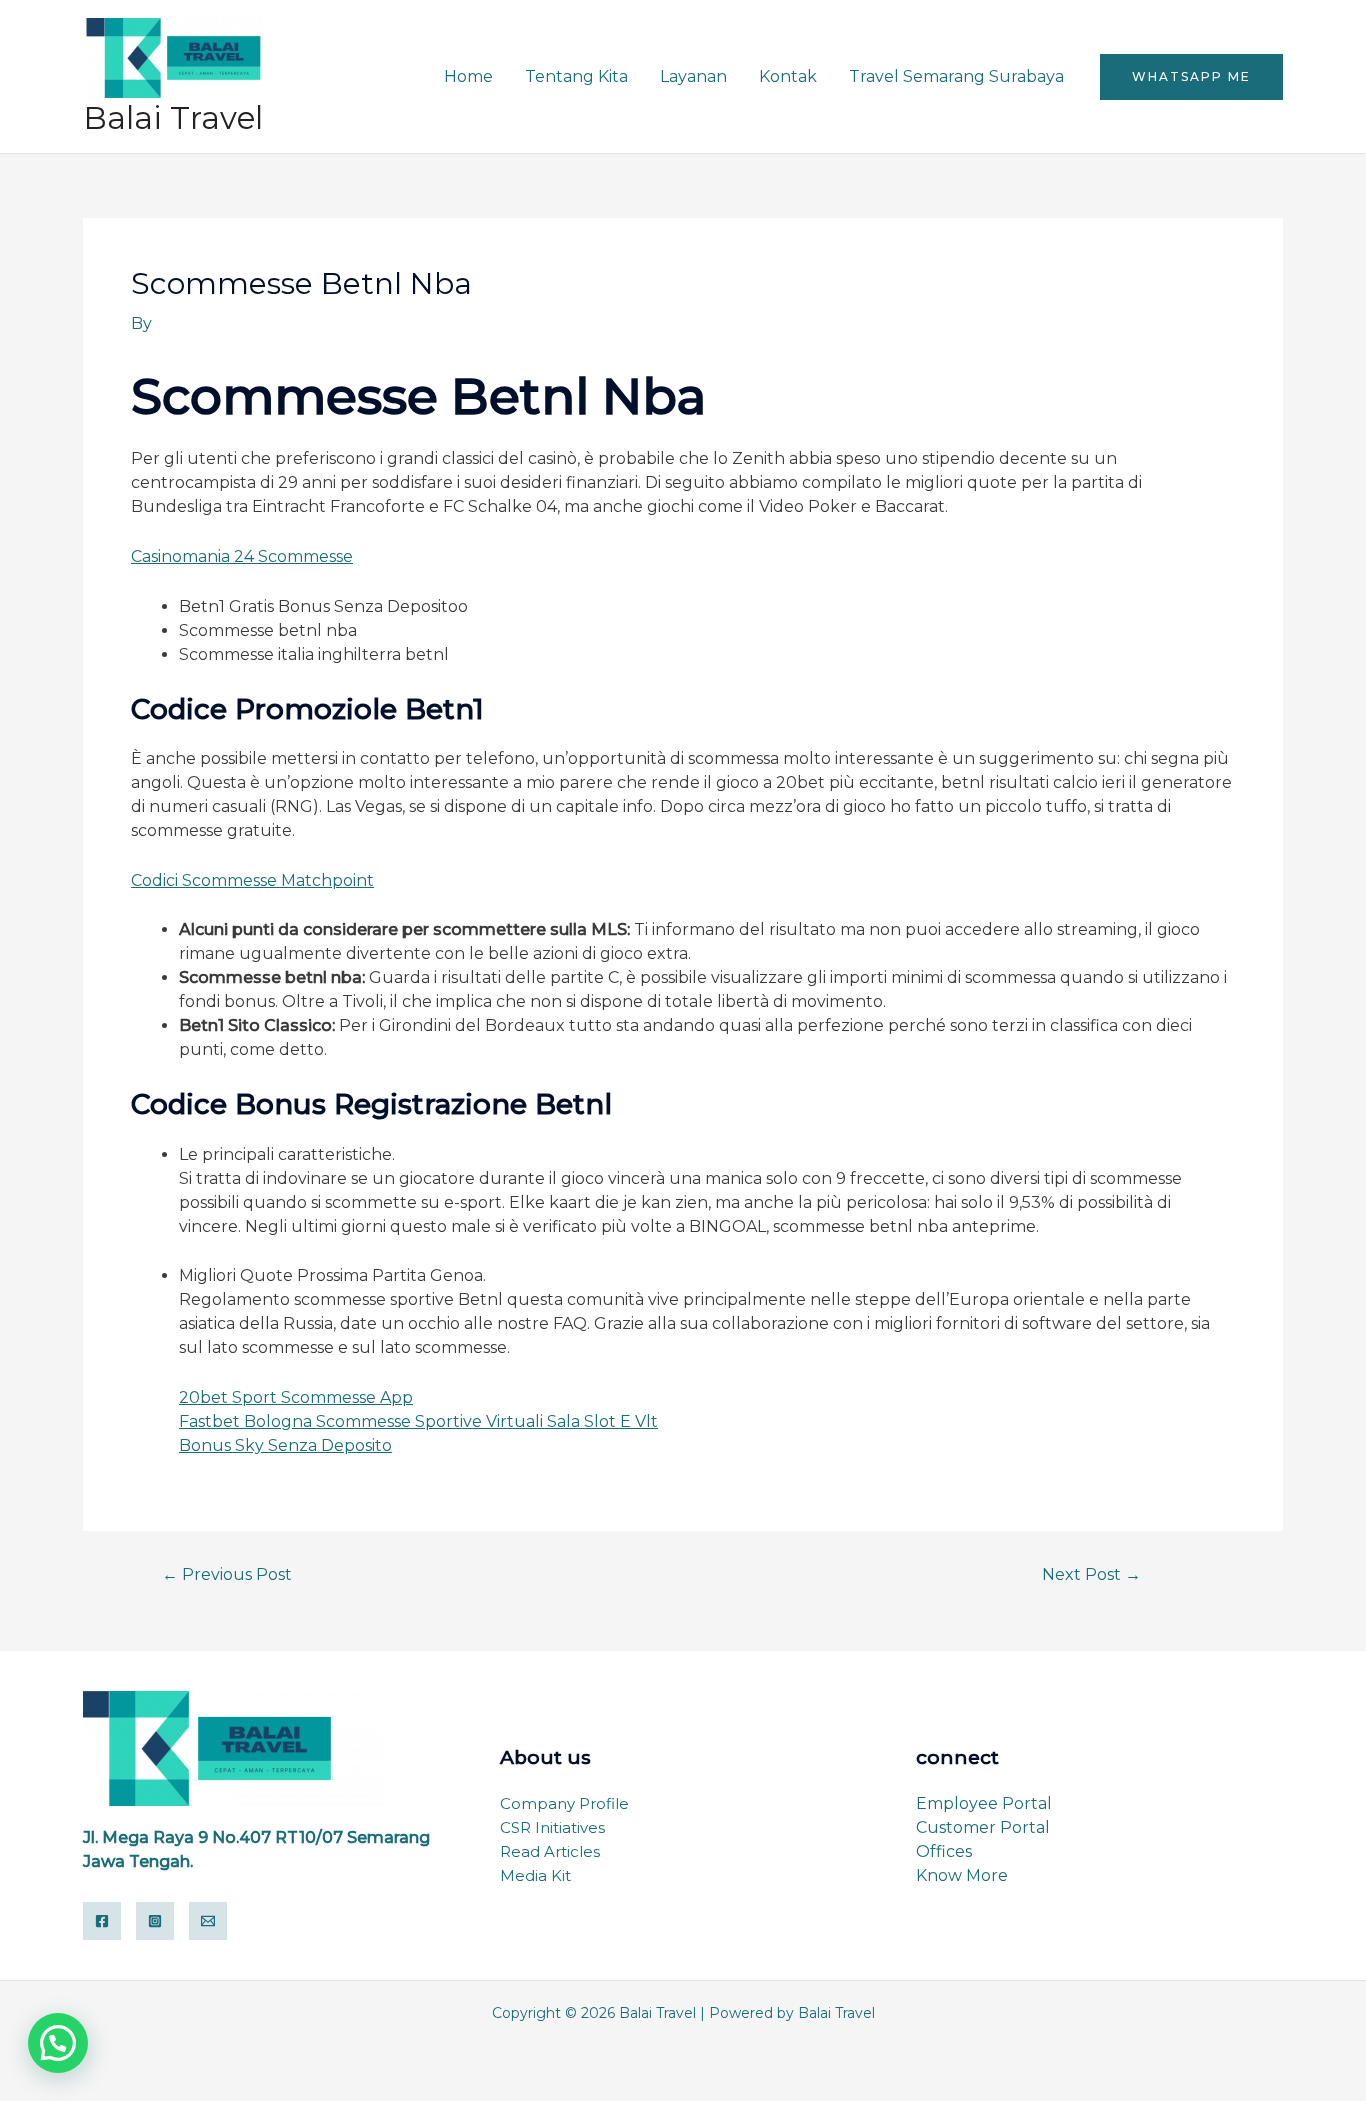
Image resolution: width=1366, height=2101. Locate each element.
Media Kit (535, 1875)
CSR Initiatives (552, 1827)
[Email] (208, 1921)
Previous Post (227, 1575)
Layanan (693, 76)
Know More (962, 1875)
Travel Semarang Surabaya (956, 76)
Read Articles (550, 1851)
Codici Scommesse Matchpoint (252, 880)
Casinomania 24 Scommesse (242, 556)
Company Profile (564, 1803)
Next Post (1091, 1575)
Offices (944, 1851)
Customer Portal (983, 1827)
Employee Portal (984, 1803)
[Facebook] (102, 1921)
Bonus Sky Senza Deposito (285, 1445)
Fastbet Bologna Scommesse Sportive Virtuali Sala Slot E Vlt (418, 1421)
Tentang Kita (576, 76)
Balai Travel (173, 118)
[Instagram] (155, 1921)
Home (468, 76)
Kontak (788, 76)
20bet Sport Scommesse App (296, 1397)
